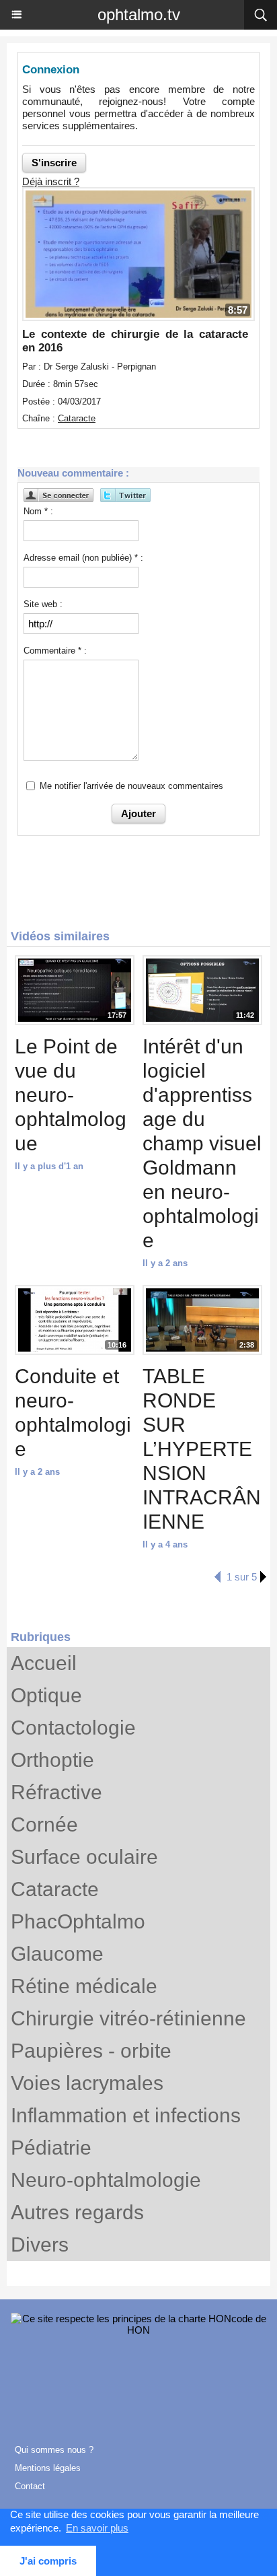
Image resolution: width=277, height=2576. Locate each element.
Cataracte (55, 1889)
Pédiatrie (51, 2148)
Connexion (51, 70)
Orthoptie (52, 1760)
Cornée (44, 1824)
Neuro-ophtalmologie (106, 2180)
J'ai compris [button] (48, 2561)
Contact (30, 2486)
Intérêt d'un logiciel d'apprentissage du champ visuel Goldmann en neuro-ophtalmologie (202, 1143)
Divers (40, 2244)
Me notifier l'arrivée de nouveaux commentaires (131, 786)
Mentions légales (48, 2468)
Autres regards (77, 2212)
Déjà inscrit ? (51, 181)
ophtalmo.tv (139, 14)
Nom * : (38, 511)
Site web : (43, 604)
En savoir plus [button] (97, 2528)
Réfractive (56, 1792)
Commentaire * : (55, 651)
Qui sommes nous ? (54, 2450)
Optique (46, 1695)
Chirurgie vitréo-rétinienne (128, 2018)
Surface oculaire (84, 1857)
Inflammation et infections (126, 2115)
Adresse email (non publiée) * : (83, 558)
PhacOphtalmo (78, 1921)
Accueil (44, 1663)
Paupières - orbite (91, 2051)
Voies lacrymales (87, 2083)
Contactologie (73, 1728)
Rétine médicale (84, 1986)
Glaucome (57, 1954)
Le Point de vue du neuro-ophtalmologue (71, 1095)
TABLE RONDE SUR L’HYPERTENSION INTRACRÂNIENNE (202, 1449)
